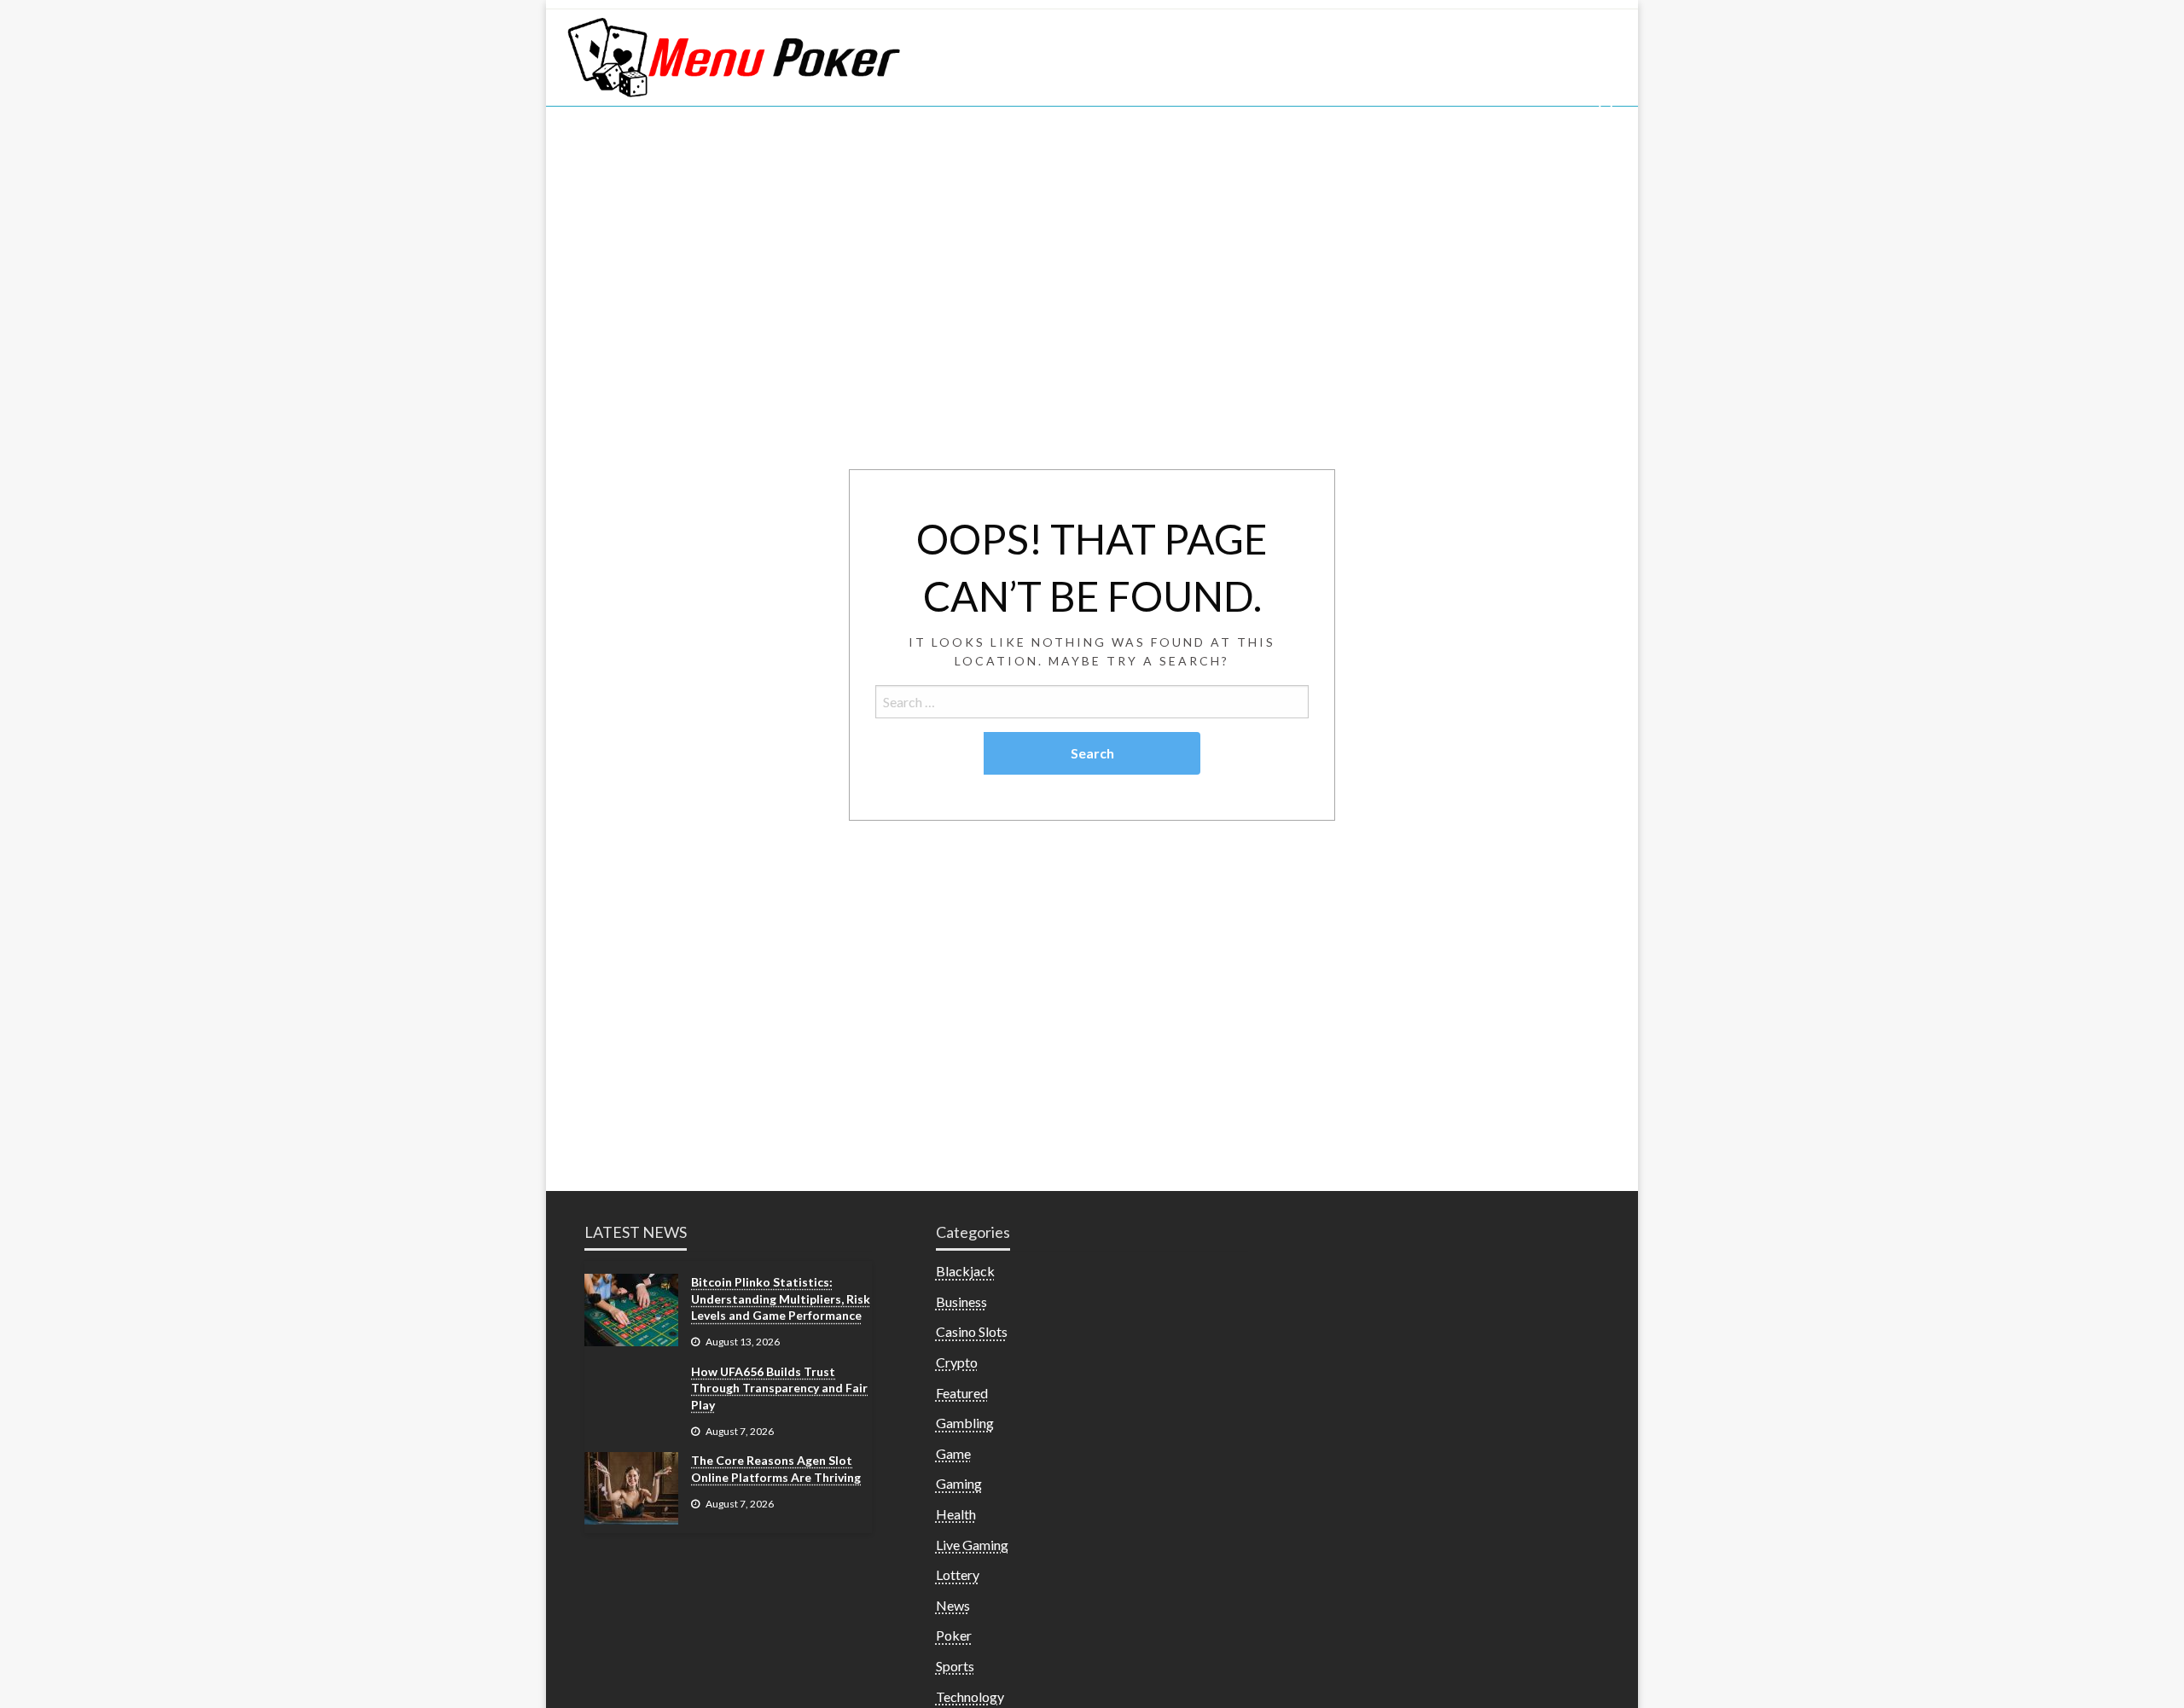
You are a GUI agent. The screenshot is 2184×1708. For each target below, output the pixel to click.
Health (956, 1514)
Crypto (957, 1362)
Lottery (958, 1574)
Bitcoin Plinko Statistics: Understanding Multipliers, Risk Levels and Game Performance (781, 1298)
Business (961, 1301)
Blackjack (965, 1271)
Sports (955, 1666)
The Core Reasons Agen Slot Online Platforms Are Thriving (776, 1469)
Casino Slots (972, 1331)
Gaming (959, 1483)
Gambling (965, 1423)
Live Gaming (972, 1545)
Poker (954, 1635)
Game (953, 1453)
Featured (962, 1393)
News (953, 1605)
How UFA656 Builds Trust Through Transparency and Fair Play (779, 1388)
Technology (970, 1696)
